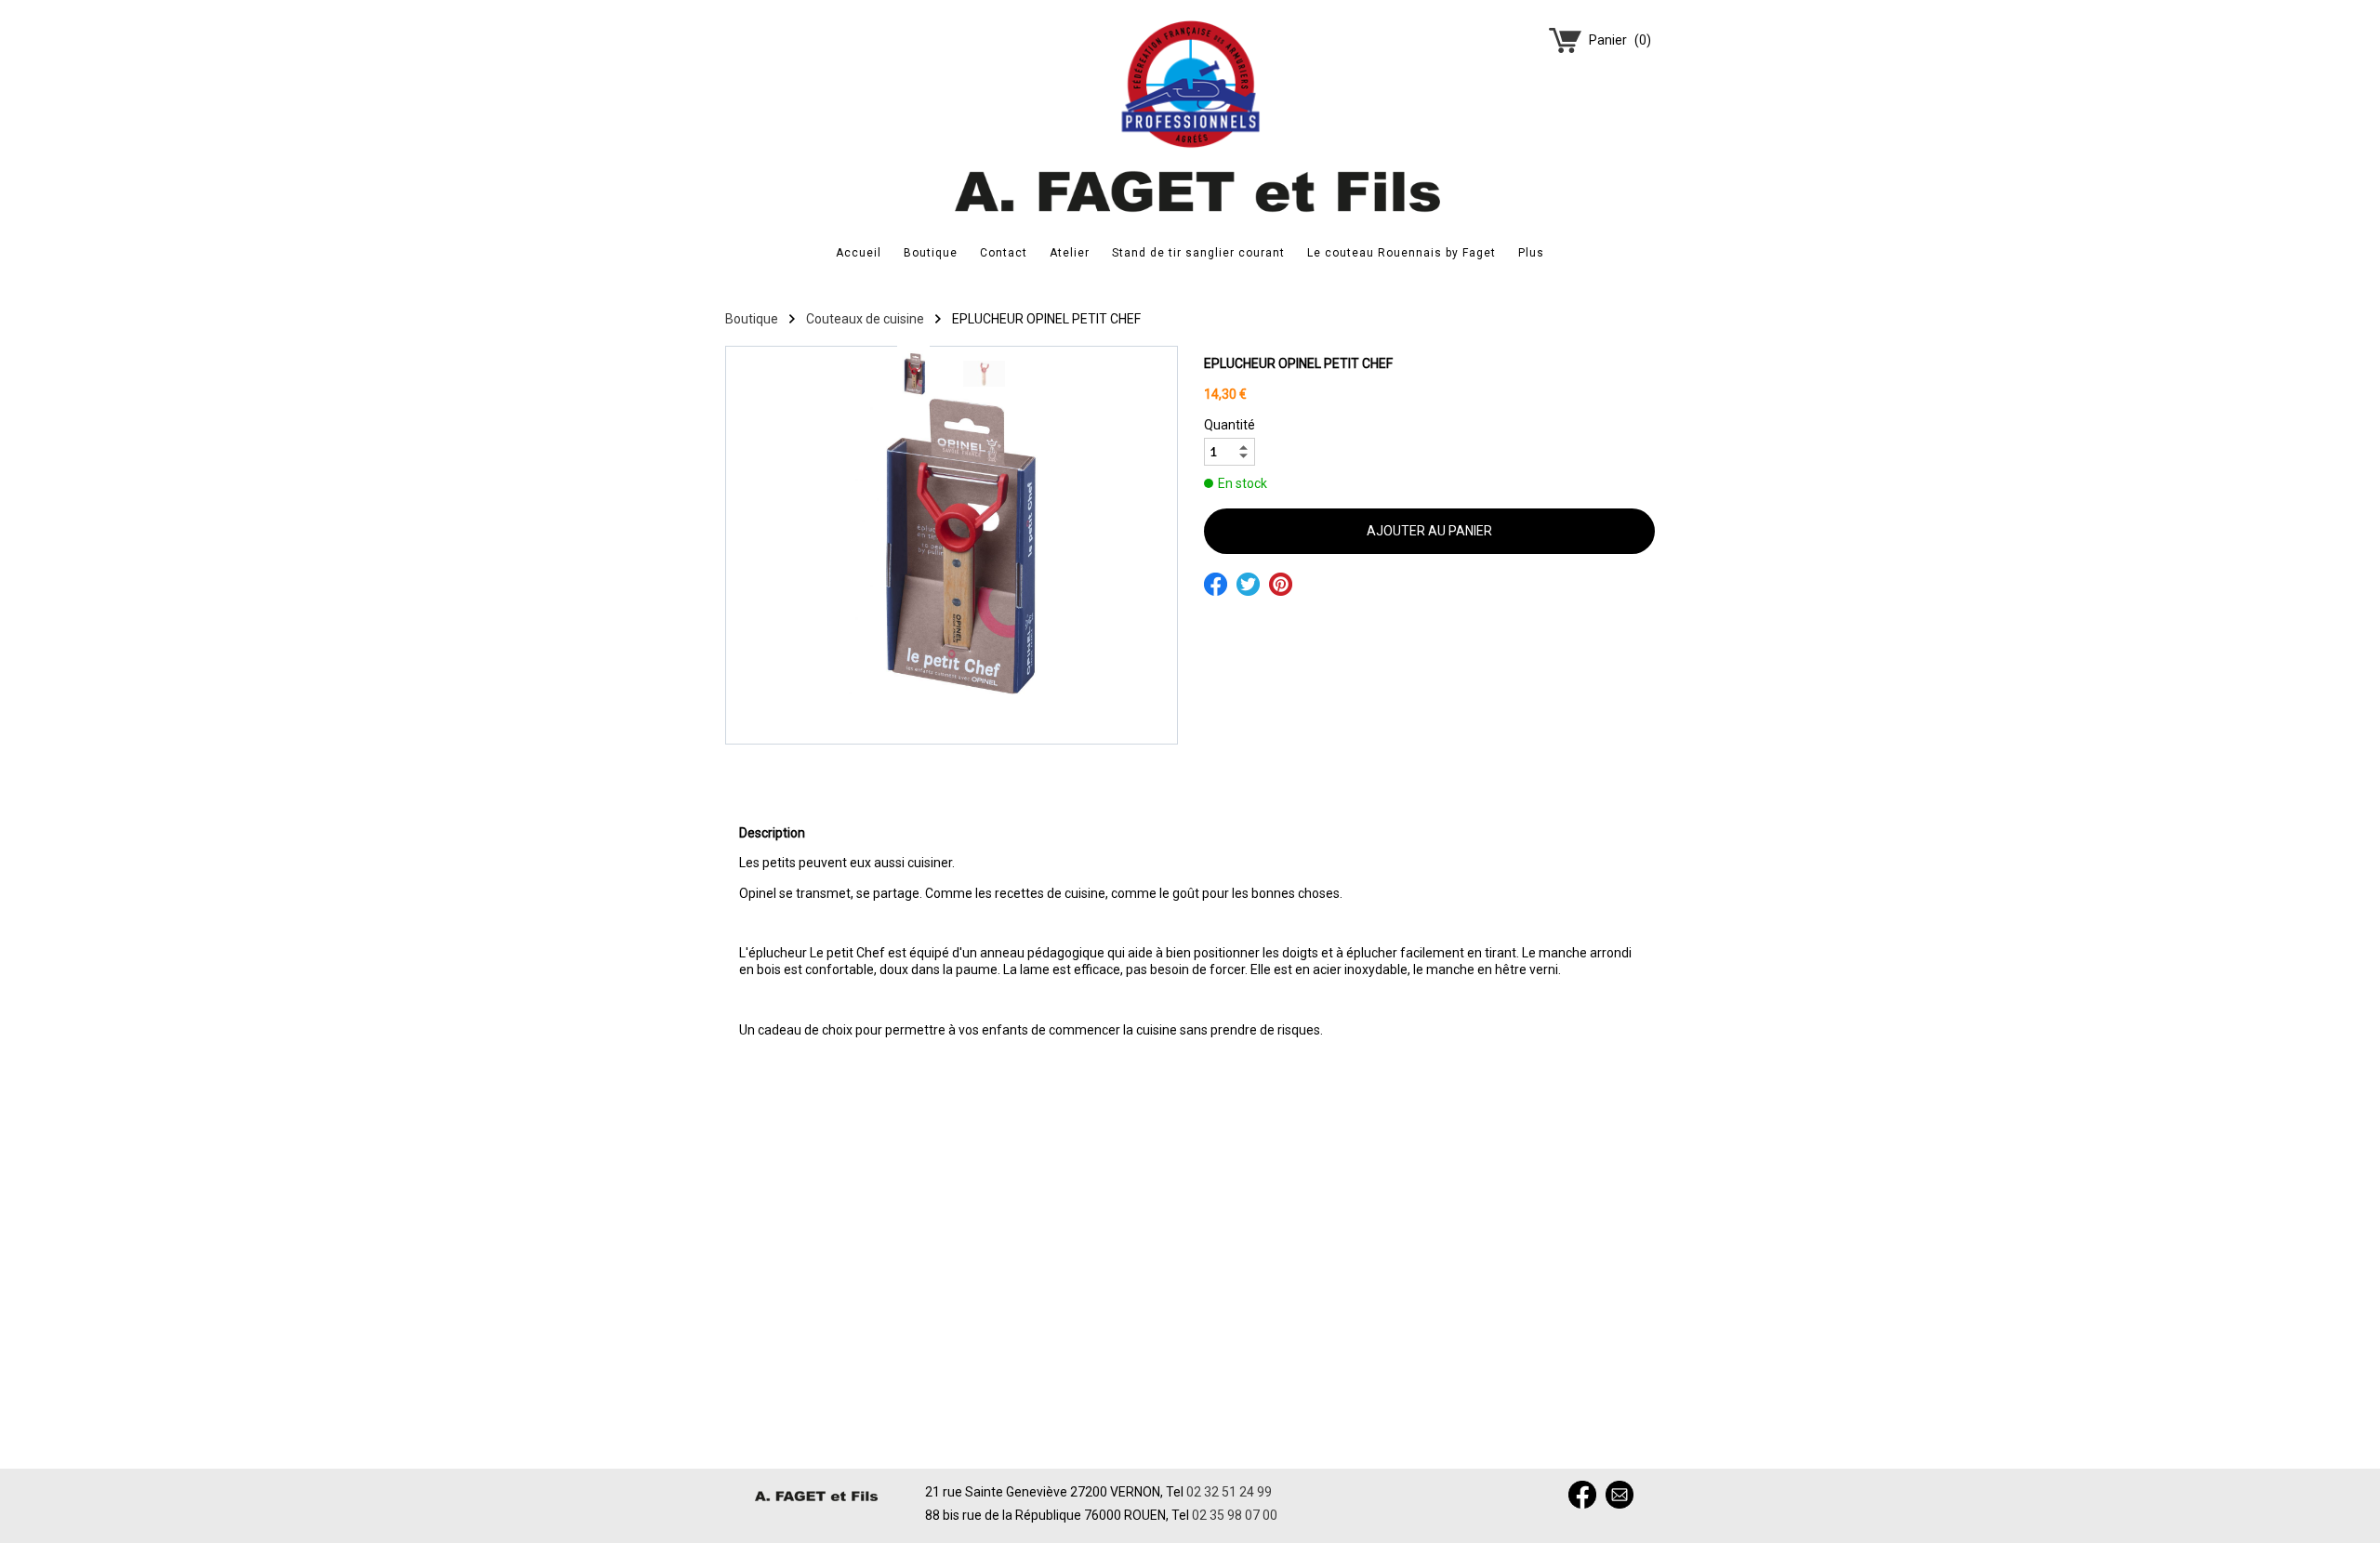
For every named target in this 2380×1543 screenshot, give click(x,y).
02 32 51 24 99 (1229, 1492)
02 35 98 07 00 (1235, 1515)
